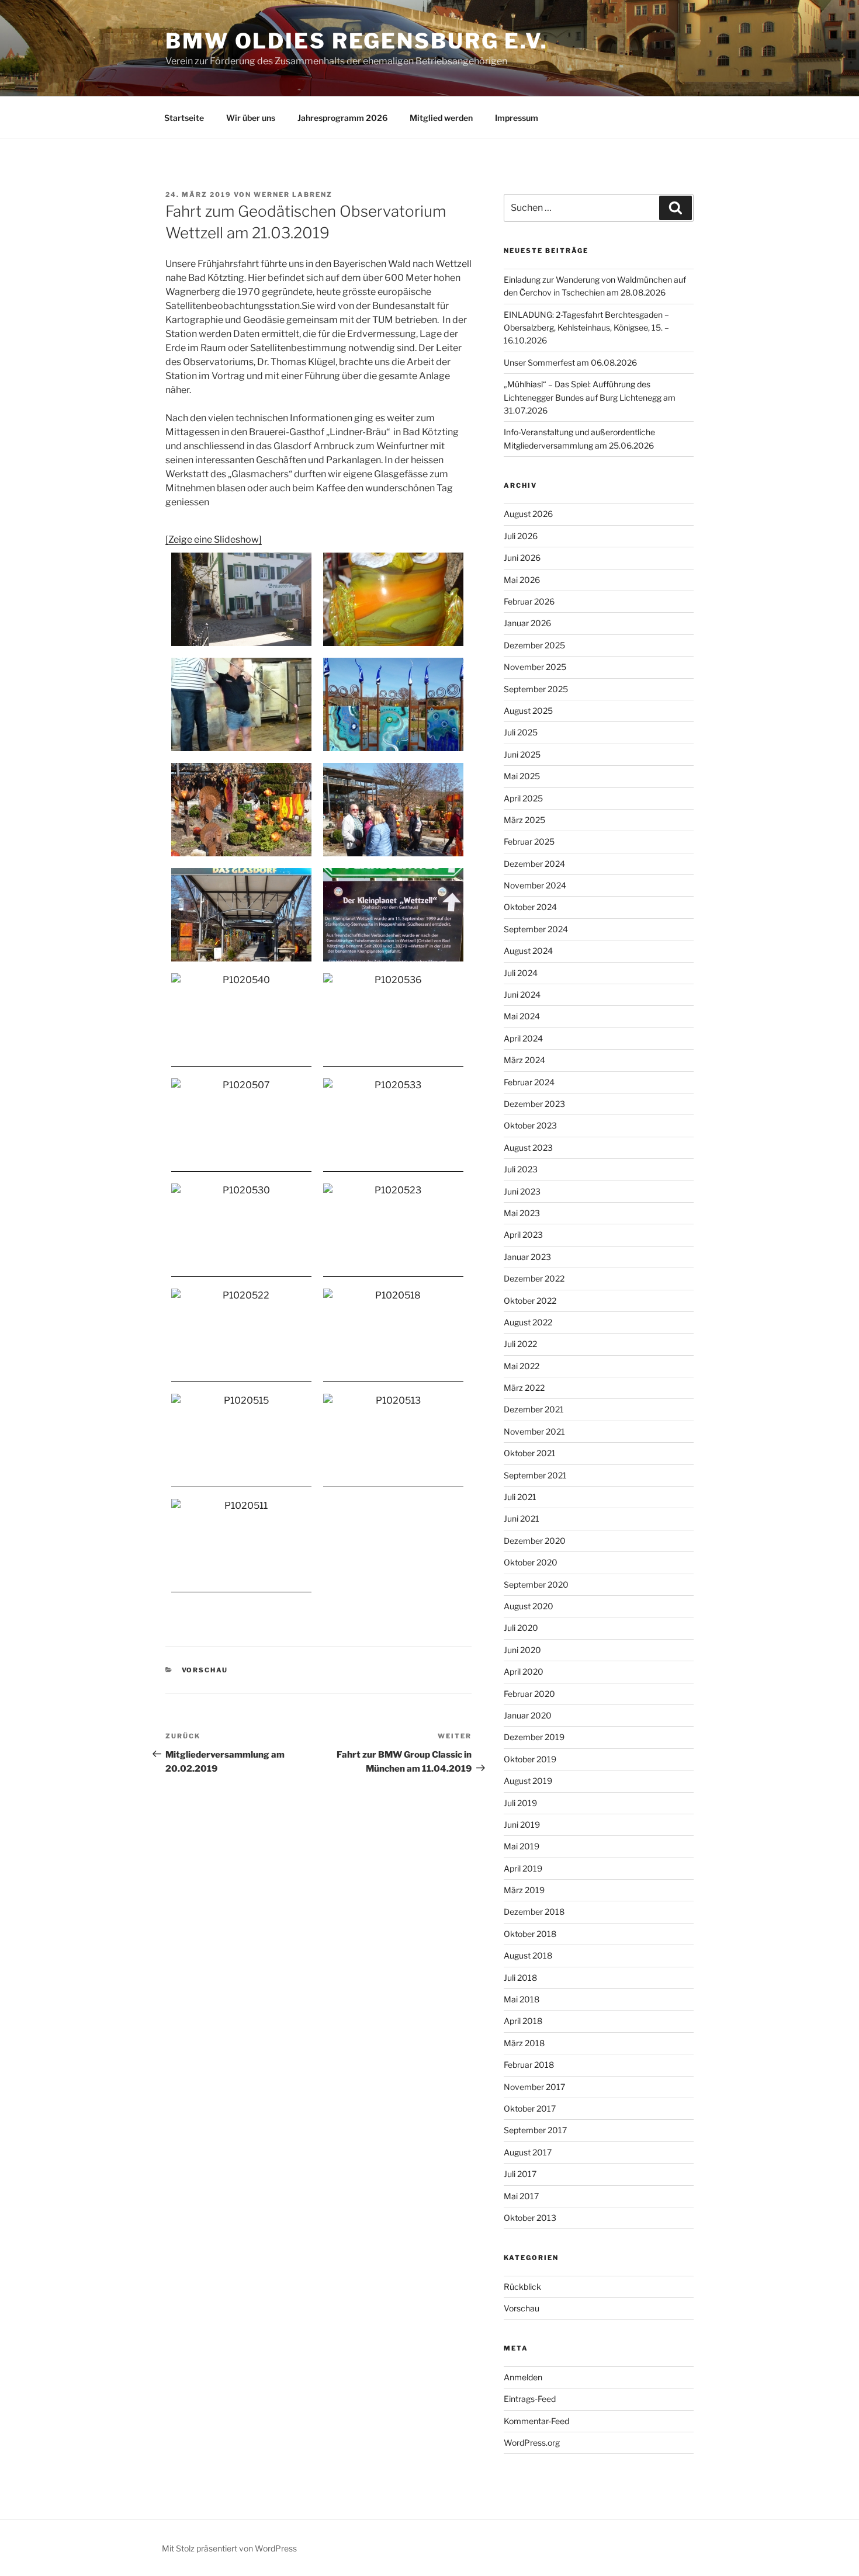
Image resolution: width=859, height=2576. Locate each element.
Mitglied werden (441, 118)
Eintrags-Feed (530, 2399)
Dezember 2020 (535, 1541)
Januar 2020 (528, 1715)
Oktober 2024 (530, 907)
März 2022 (524, 1388)
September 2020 (536, 1584)
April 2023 (523, 1235)
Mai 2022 (522, 1366)
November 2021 (534, 1431)
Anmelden (523, 2377)
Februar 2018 (529, 2065)
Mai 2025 (522, 776)
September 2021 (535, 1475)
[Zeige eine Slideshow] (214, 539)
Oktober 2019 (530, 1759)
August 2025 (528, 711)
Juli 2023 (521, 1169)
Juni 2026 (522, 558)
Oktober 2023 (530, 1125)
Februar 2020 (529, 1694)
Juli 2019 (520, 1803)
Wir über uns (251, 118)
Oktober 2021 (530, 1453)
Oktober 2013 (530, 2218)
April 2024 (523, 1038)
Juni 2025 (522, 754)
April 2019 (523, 1868)
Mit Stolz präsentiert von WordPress (229, 2548)
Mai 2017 (521, 2196)
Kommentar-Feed (536, 2421)
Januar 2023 (527, 1257)
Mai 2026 (522, 580)
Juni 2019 (522, 1825)
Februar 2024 (529, 1082)
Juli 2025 (521, 732)
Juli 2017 (520, 2174)
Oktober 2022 (530, 1301)
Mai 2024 (522, 1016)
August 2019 (528, 1781)
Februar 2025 (529, 841)
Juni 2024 (522, 994)
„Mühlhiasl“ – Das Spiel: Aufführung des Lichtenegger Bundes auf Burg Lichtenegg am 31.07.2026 (590, 397)
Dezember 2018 (534, 1912)
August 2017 (528, 2152)
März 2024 (524, 1060)
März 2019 (524, 1890)
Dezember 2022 (534, 1278)
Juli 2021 (520, 1497)
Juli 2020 (521, 1628)
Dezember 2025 (534, 645)
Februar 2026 (529, 601)
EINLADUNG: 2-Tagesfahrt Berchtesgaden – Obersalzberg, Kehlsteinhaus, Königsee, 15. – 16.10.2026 (586, 328)
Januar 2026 (527, 623)
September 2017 (535, 2130)
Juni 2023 (522, 1191)
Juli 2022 (520, 1344)
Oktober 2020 (531, 1562)
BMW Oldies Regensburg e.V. (357, 41)
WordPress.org (532, 2443)
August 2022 (528, 1322)
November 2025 (535, 667)
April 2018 (523, 2021)
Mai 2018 (522, 1999)
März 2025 (524, 820)
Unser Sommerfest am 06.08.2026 (570, 362)
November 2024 (535, 885)
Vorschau (205, 1670)
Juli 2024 (521, 973)
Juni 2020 (522, 1650)
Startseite (184, 118)
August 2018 (528, 1955)
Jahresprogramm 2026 (342, 118)
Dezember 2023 (534, 1104)
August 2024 (528, 951)
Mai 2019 (522, 1846)
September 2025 (536, 689)
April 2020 (524, 1671)
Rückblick (522, 2287)
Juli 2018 (520, 1978)
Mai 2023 (522, 1213)
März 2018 (524, 2043)
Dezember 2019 (534, 1737)
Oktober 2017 (530, 2108)
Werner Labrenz (293, 195)
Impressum (517, 118)
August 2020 (529, 1606)
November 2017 (534, 2087)
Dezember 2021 (534, 1409)
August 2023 (528, 1148)
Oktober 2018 (530, 1934)
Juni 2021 (522, 1518)
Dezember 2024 (534, 864)
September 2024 (536, 929)
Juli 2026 (521, 536)
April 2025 (523, 798)
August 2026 (528, 514)
